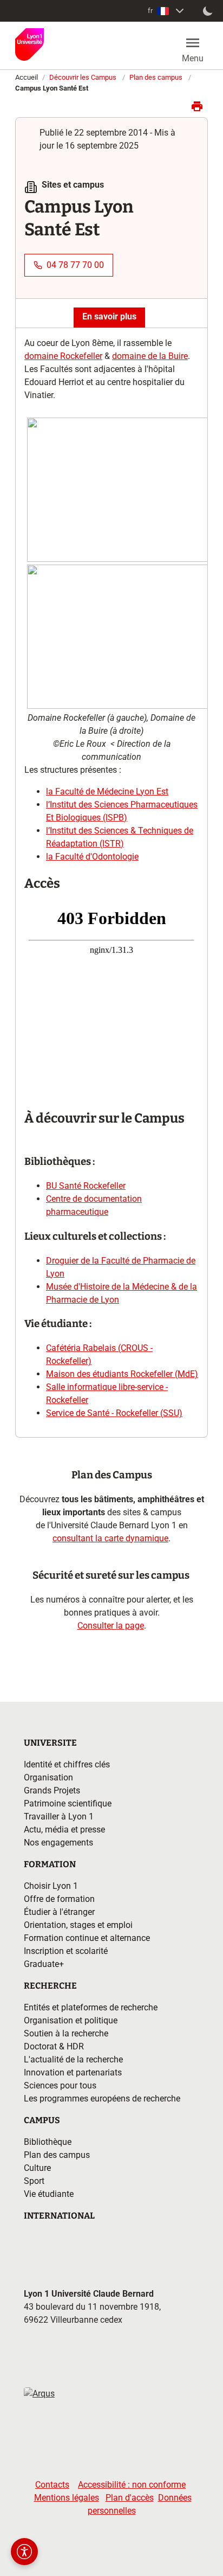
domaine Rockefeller (63, 356)
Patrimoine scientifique (68, 1803)
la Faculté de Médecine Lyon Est (107, 792)
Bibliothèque (48, 2142)
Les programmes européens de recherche (102, 2098)
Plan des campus (156, 77)
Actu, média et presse (64, 1830)
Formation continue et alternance (87, 1938)
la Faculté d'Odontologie (92, 857)
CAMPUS (42, 2120)
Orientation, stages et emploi (78, 1925)
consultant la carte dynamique (110, 1538)
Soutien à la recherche (66, 2033)
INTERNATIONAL (59, 2216)
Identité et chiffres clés (67, 1764)
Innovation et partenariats (73, 2072)
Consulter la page (111, 1626)
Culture (37, 2168)
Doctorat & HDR (54, 2046)
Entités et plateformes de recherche (91, 2007)
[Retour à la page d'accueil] (29, 44)
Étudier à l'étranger (59, 1912)
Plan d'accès (130, 2498)
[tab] (109, 317)
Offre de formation (59, 1899)
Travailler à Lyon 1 (59, 1816)
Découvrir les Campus (83, 77)
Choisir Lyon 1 (51, 1886)
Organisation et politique (71, 2020)
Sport (34, 2181)
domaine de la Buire (150, 356)
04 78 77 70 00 (75, 265)
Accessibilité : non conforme (132, 2485)
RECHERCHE (50, 1986)
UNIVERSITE (50, 1743)
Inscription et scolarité (66, 1951)
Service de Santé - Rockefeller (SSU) (114, 1413)
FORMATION (50, 1864)
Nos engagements (58, 1843)
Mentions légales (67, 2498)
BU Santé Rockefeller (86, 1186)
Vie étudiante (49, 2194)
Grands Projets (52, 1790)
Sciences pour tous (60, 2085)
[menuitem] (167, 11)
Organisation (48, 1777)
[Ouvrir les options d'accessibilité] (24, 2552)
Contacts (52, 2485)
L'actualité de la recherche (73, 2059)
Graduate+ (44, 1964)
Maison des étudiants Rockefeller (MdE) (122, 1374)
